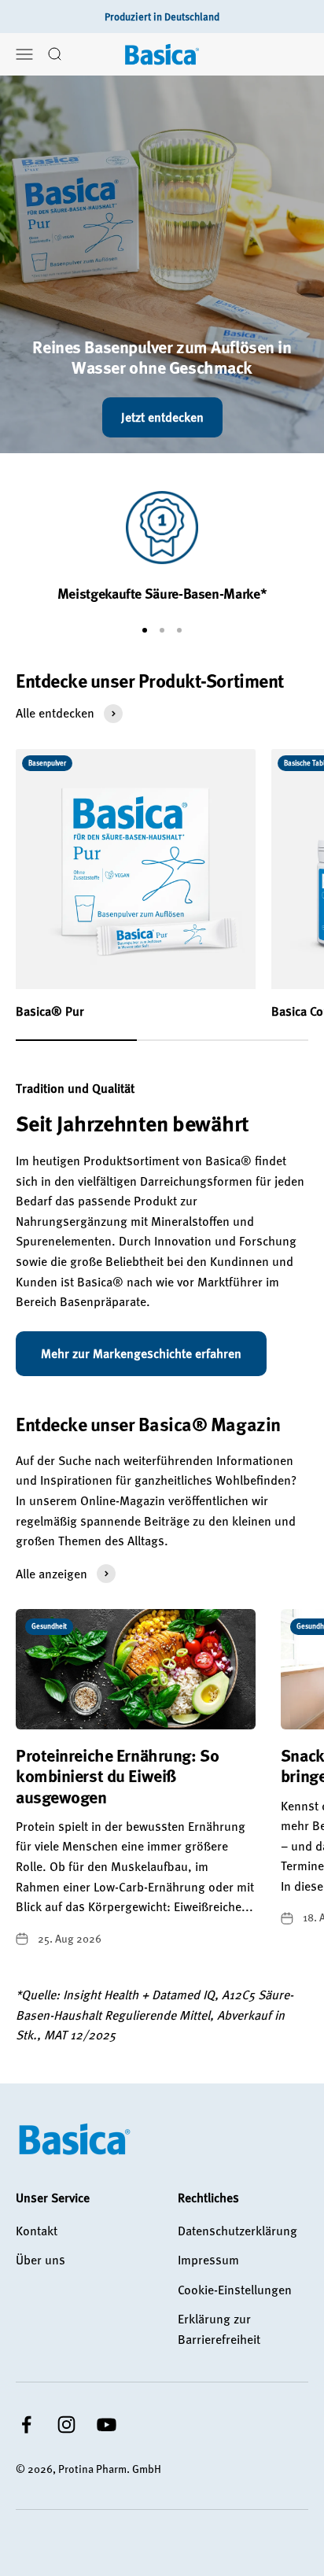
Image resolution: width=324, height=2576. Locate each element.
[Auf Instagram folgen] (66, 2425)
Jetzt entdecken (162, 417)
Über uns (40, 2260)
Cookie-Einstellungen (235, 2290)
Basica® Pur (50, 1011)
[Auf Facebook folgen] (26, 2425)
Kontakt (37, 2231)
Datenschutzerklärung (237, 2231)
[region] (162, 547)
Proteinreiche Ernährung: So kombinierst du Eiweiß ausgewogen (117, 1776)
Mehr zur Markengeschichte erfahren (141, 1353)
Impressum (208, 2260)
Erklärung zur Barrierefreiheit (219, 2329)
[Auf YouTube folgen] (107, 2425)
